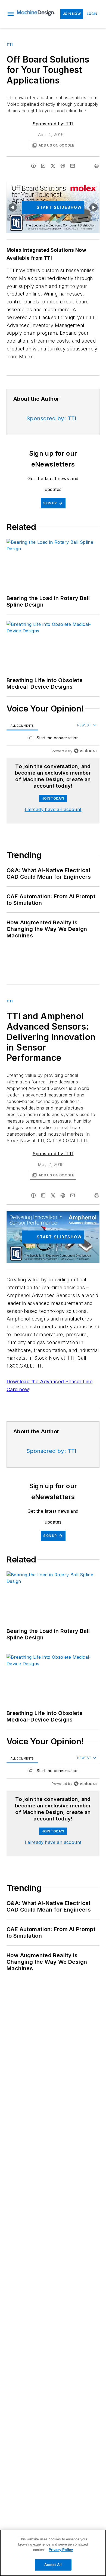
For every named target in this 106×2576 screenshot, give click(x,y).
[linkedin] (43, 166)
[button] (11, 14)
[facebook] (33, 166)
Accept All (53, 2565)
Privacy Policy (61, 2550)
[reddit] (63, 166)
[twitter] (53, 166)
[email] (73, 166)
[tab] (22, 725)
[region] (53, 739)
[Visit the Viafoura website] (85, 751)
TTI (10, 44)
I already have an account (53, 809)
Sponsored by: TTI (53, 124)
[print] (97, 166)
